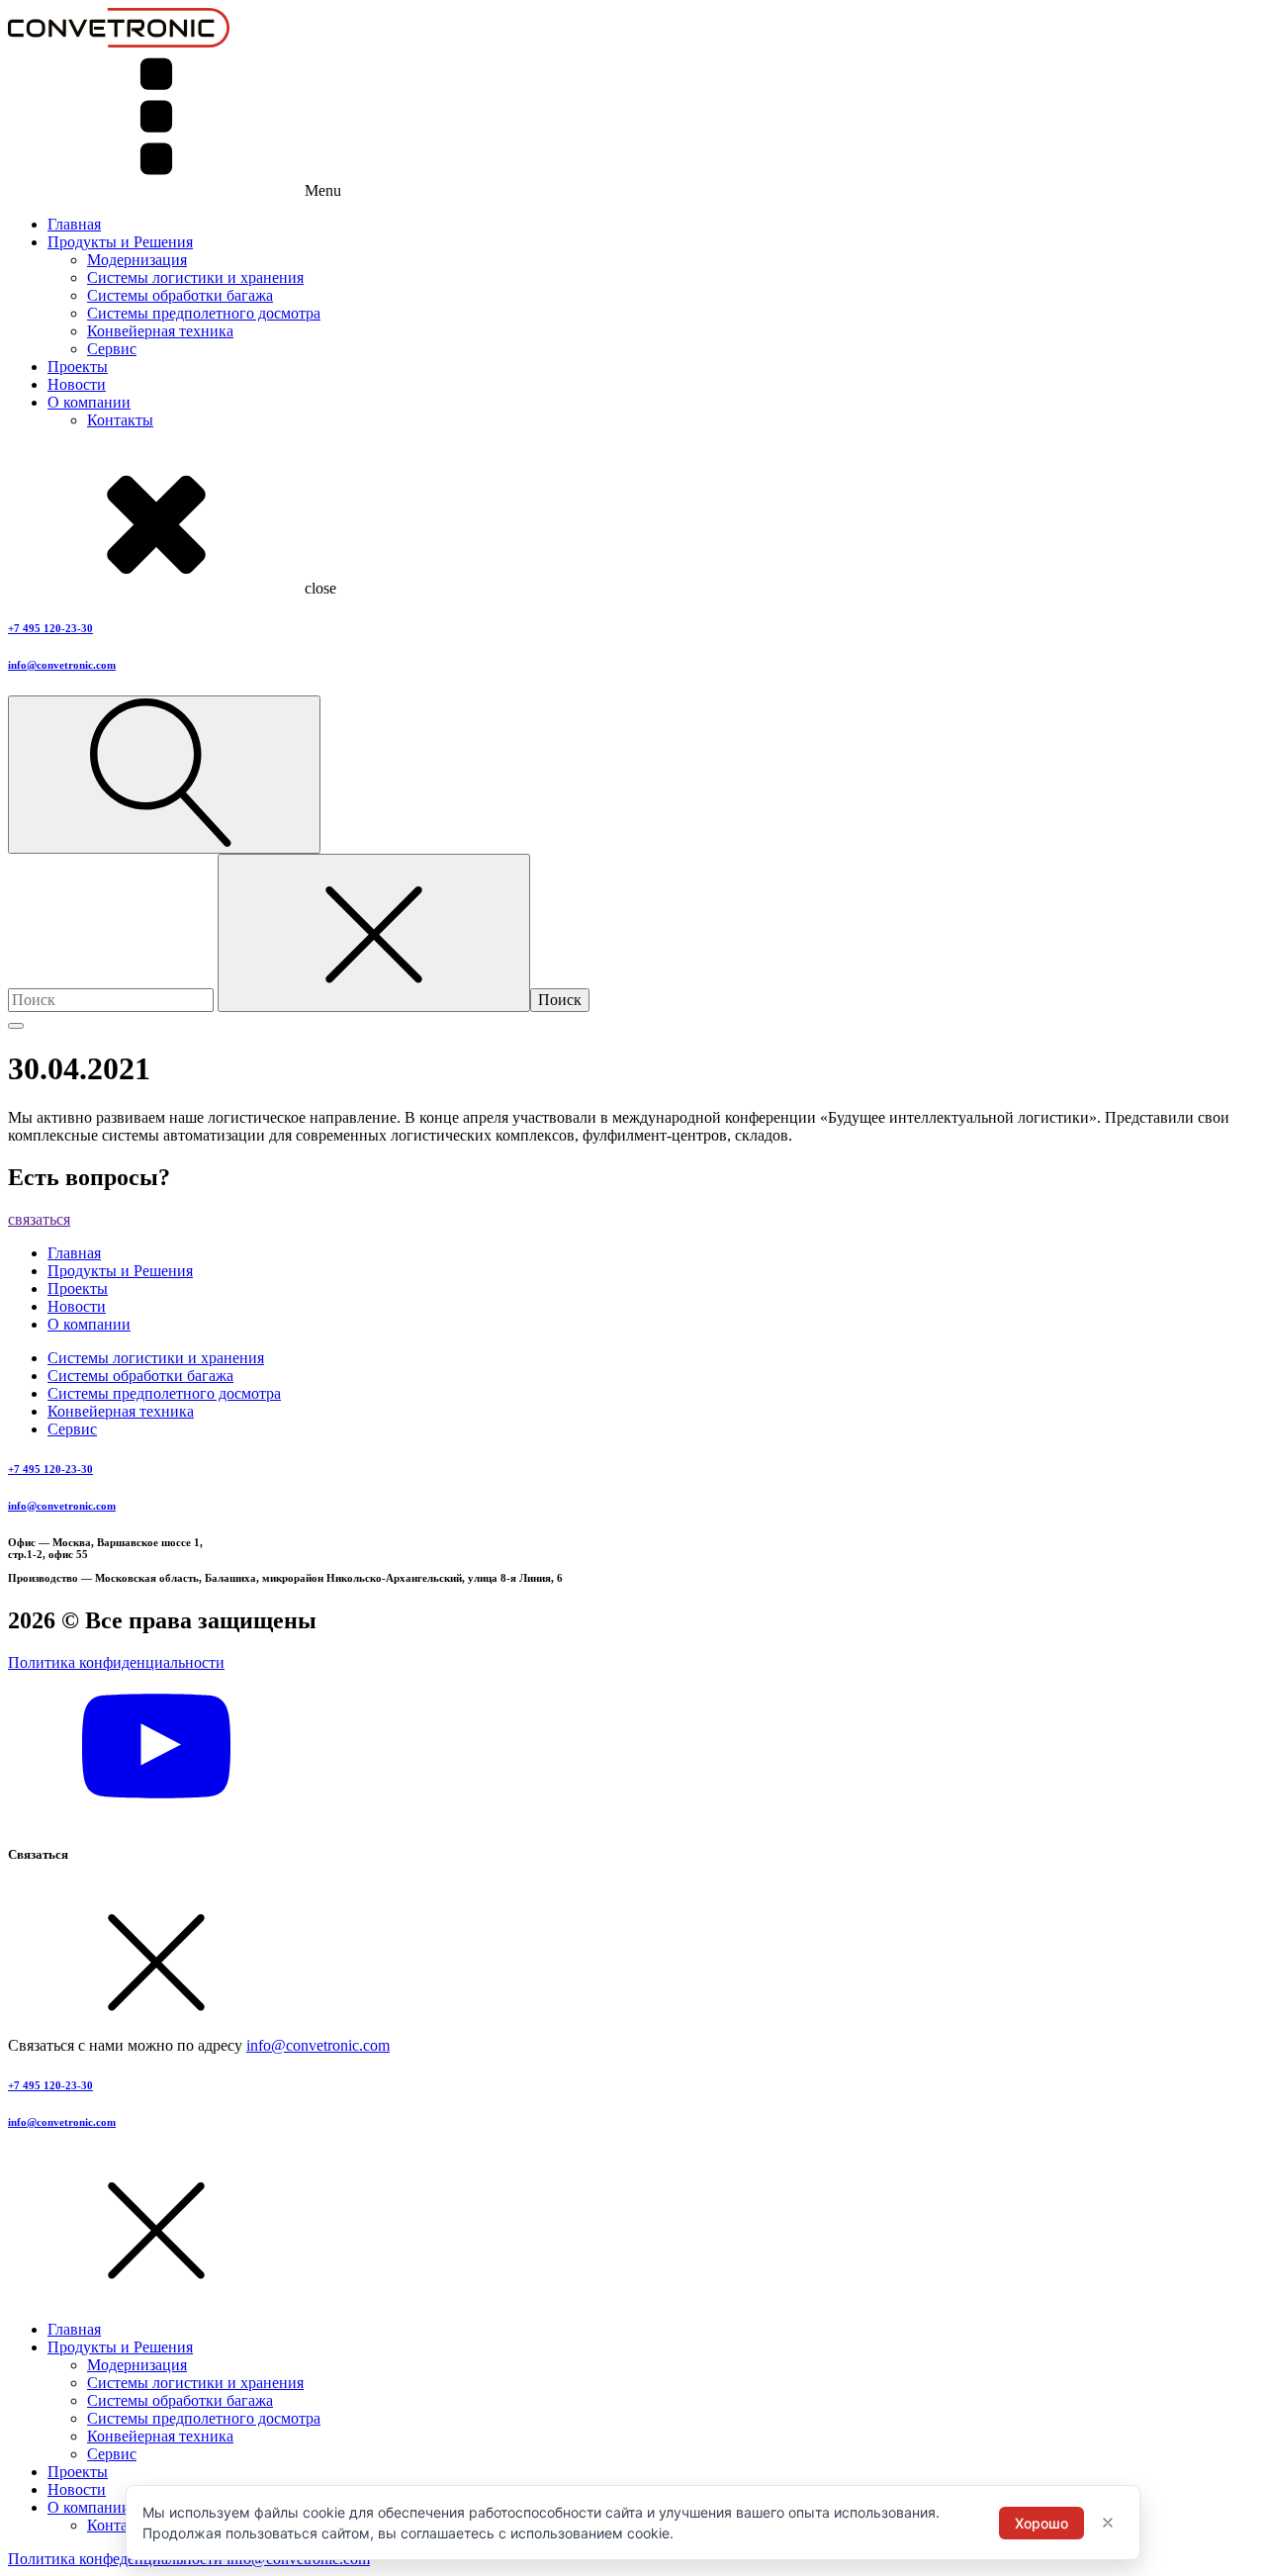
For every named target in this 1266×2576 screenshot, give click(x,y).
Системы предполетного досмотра (204, 313)
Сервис (112, 349)
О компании (89, 402)
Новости (77, 384)
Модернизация (137, 260)
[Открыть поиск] (164, 775)
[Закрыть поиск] (374, 933)
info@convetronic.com (62, 665)
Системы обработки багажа (180, 295)
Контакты (120, 420)
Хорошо (1041, 2523)
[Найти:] (113, 1000)
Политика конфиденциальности (116, 1662)
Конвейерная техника (160, 331)
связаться (39, 1219)
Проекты (78, 367)
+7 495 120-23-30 (50, 628)
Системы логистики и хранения (195, 277)
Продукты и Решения (120, 242)
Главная (74, 224)
